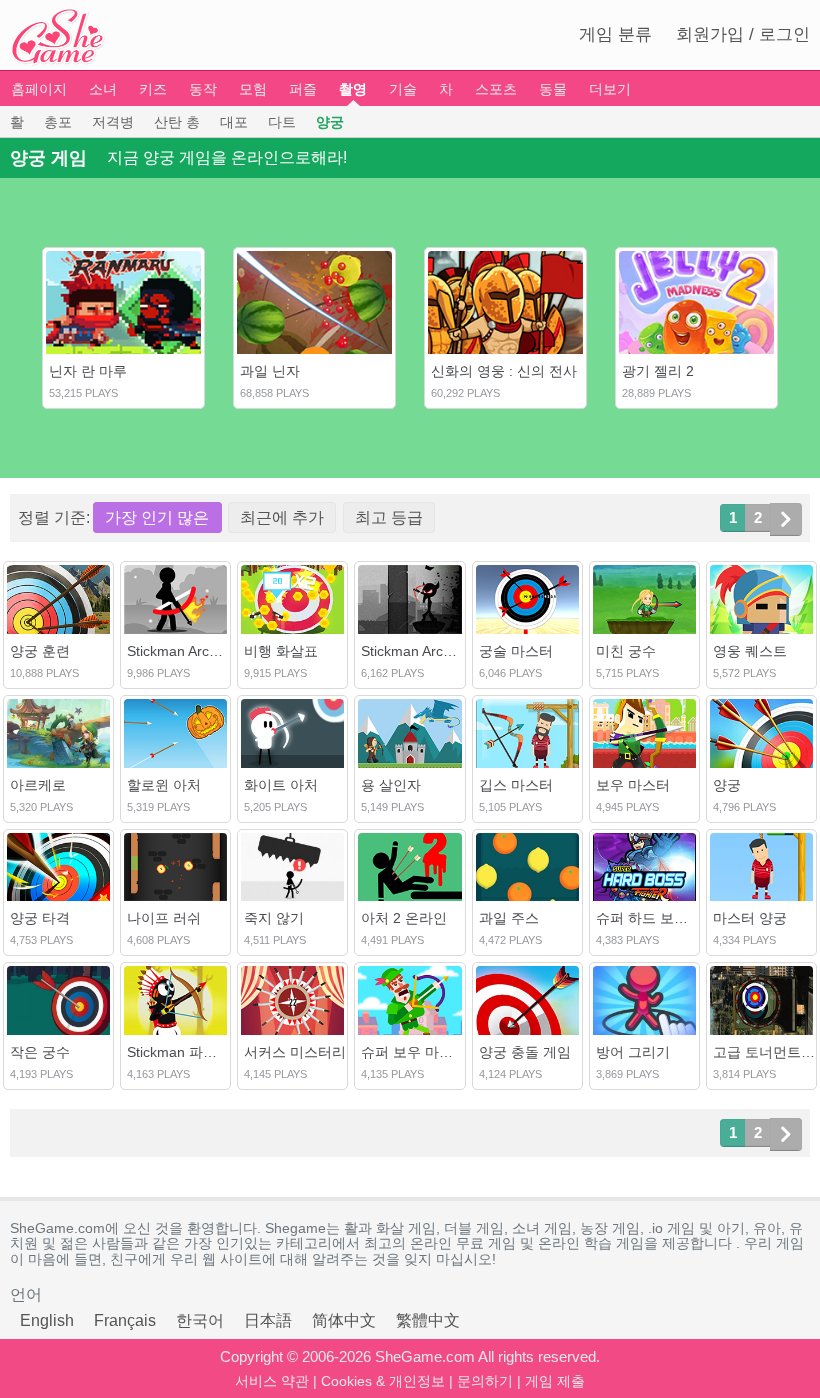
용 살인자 (391, 785)
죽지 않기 (274, 918)
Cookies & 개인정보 (383, 1381)
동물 (553, 89)
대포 (234, 122)
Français (125, 1320)
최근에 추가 (282, 517)
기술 (403, 89)
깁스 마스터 (516, 785)
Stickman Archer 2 (184, 651)
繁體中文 (428, 1320)
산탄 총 (177, 122)
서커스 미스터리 (295, 1052)
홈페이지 (39, 89)
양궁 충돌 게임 (525, 1052)
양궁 (330, 122)
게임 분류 (615, 34)
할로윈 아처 (164, 785)
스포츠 (496, 89)
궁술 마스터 (516, 651)
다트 (282, 122)
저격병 (113, 122)
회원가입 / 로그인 (743, 34)
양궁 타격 (40, 918)
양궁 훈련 (40, 651)
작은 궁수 (40, 1052)
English (47, 1320)
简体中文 (344, 1320)
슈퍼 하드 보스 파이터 (665, 918)
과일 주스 (509, 918)
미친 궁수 (626, 651)
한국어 (200, 1320)
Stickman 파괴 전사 (188, 1052)
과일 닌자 (270, 371)
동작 (203, 89)
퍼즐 (303, 89)
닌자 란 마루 (88, 371)
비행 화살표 (281, 651)
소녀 (103, 89)
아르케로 (38, 785)
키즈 (153, 89)
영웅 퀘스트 (750, 651)
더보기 (610, 89)
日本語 (268, 1320)
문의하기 (485, 1381)
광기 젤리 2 (658, 371)
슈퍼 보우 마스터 (414, 1052)
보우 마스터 (633, 785)
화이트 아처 (281, 785)
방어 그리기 (633, 1052)
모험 (253, 89)
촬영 (353, 89)
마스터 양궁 (750, 918)
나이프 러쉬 (164, 918)
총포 (58, 122)
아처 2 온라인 (404, 918)
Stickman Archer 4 (418, 651)
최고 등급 (389, 517)
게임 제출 (555, 1381)
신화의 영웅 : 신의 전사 (504, 371)
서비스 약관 (272, 1381)
